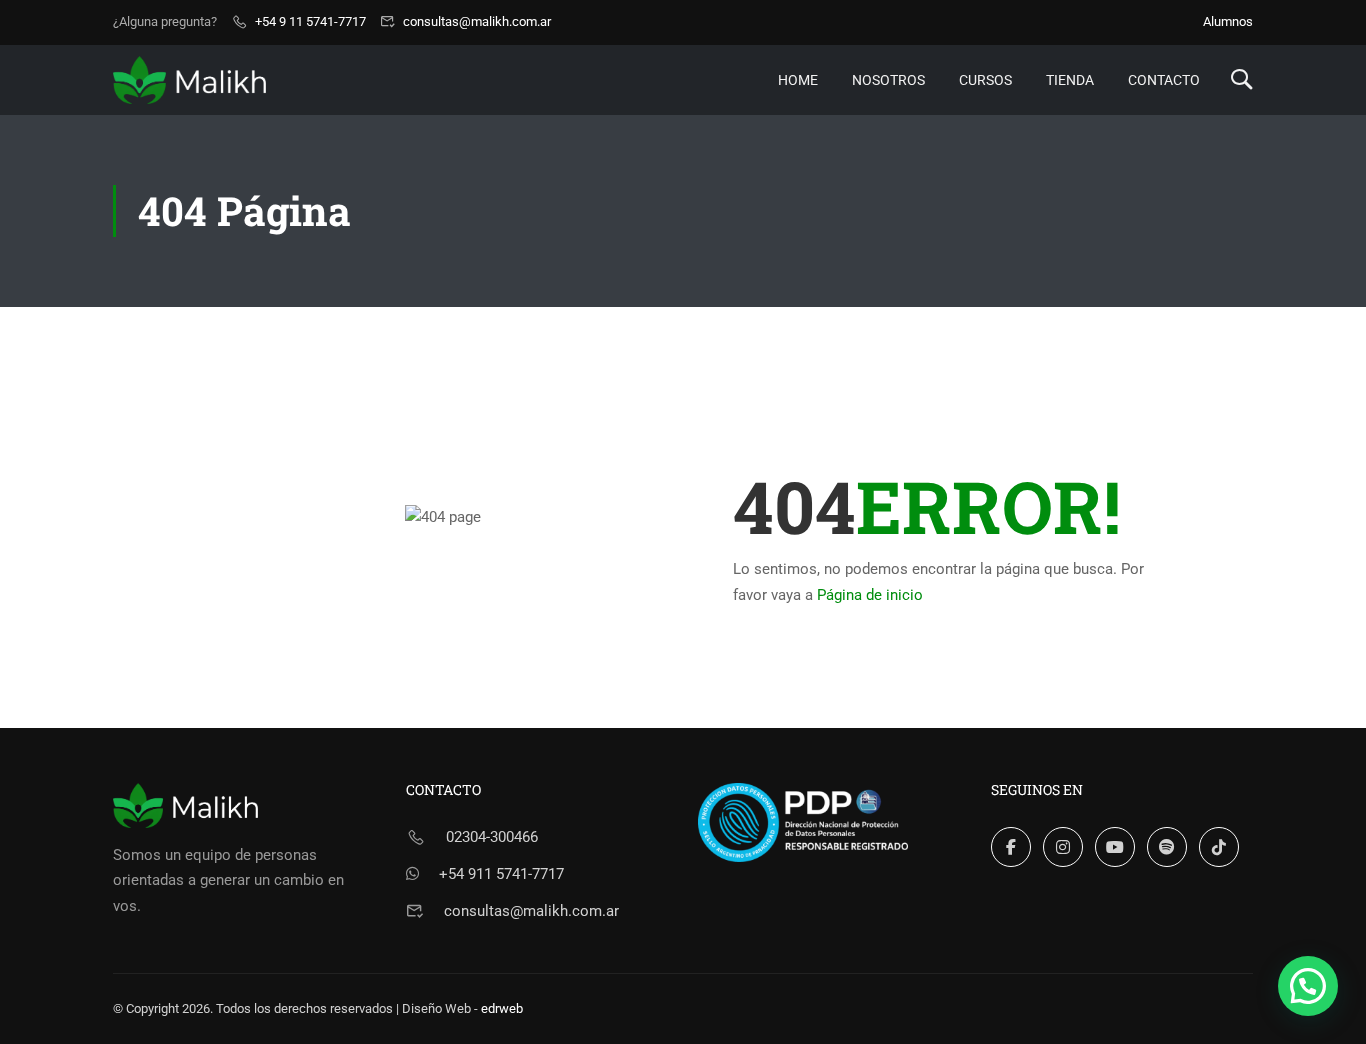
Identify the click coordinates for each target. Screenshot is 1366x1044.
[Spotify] (1167, 847)
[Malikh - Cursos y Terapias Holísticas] (189, 79)
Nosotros (888, 80)
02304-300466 (492, 837)
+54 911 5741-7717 (501, 874)
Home (798, 80)
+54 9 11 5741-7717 (310, 21)
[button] (1308, 986)
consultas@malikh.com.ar (477, 21)
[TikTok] (1219, 847)
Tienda (1070, 80)
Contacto (1164, 80)
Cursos (985, 80)
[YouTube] (1115, 847)
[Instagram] (1063, 847)
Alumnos (1228, 21)
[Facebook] (1011, 847)
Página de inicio (870, 595)
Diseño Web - (462, 1008)
